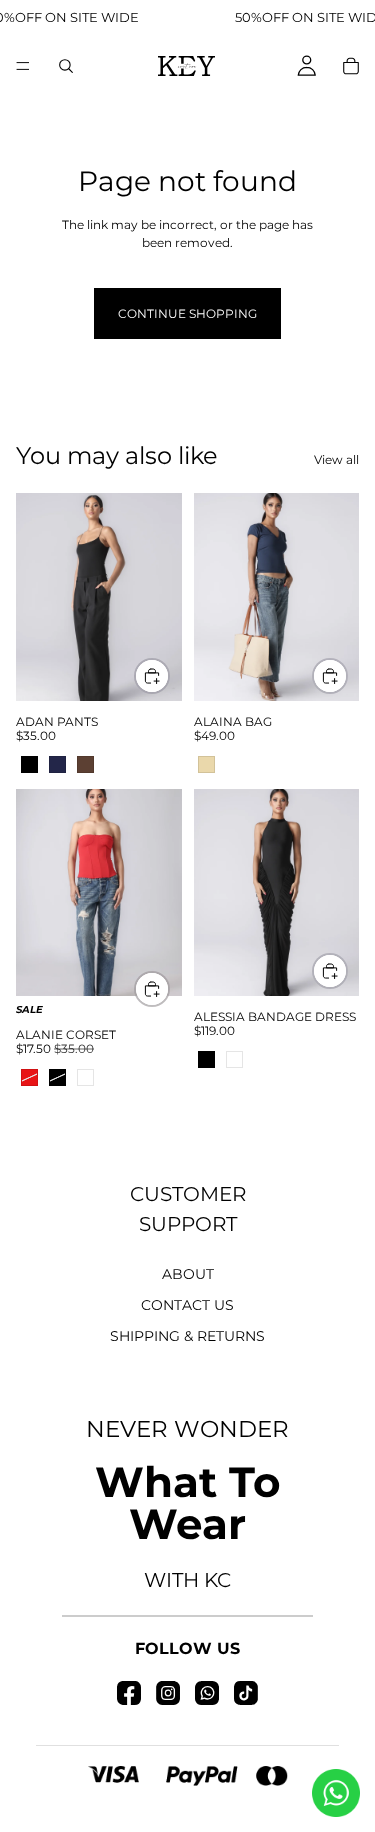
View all (336, 459)
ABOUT (188, 1274)
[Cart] (351, 66)
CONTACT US (187, 1305)
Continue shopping (187, 313)
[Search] (66, 66)
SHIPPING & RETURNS (187, 1336)
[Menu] (23, 66)
